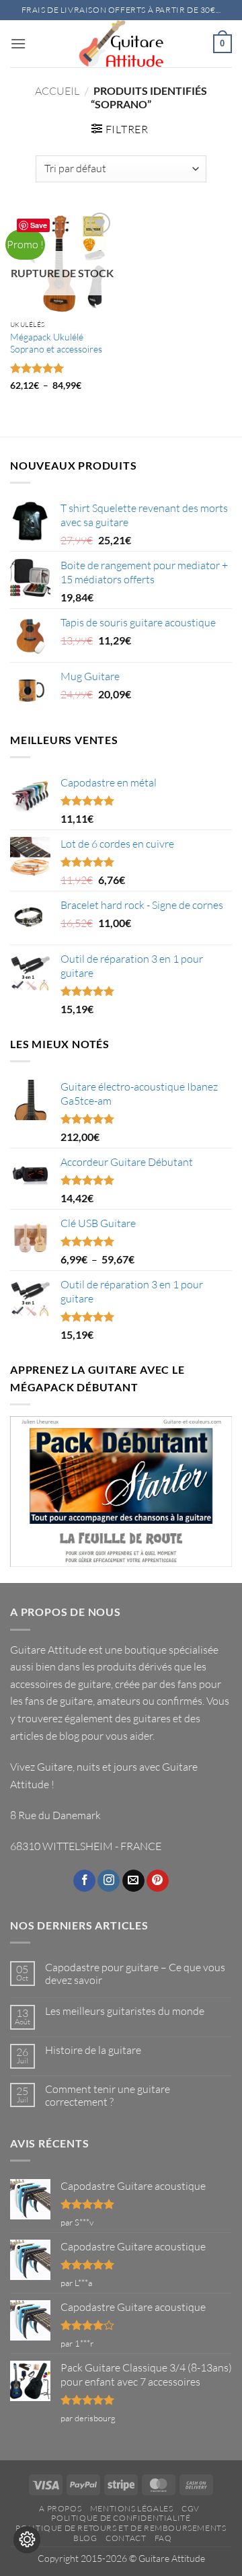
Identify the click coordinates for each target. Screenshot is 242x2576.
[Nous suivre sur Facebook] (84, 1881)
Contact (126, 2538)
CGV (191, 2508)
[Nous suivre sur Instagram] (109, 1881)
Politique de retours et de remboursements (121, 2528)
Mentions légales (132, 2508)
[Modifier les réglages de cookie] (27, 2540)
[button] (18, 43)
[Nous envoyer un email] (133, 1881)
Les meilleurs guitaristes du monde (125, 2011)
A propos (60, 2508)
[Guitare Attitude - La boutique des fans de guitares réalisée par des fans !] (121, 44)
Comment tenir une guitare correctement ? (108, 2096)
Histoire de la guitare (93, 2050)
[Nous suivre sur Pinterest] (158, 1881)
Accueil (57, 91)
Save (39, 225)
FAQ (163, 2538)
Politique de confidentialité (121, 2518)
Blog (85, 2538)
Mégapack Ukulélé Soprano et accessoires (56, 343)
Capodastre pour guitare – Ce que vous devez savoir (135, 1974)
